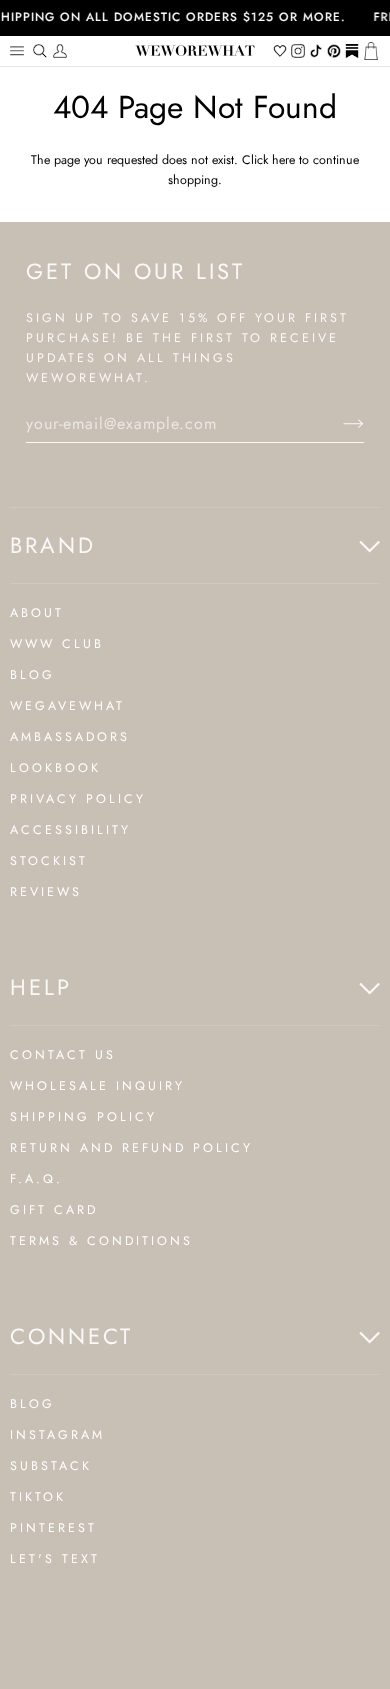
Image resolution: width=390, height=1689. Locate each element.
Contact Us (63, 1055)
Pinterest (53, 1528)
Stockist (49, 861)
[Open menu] (20, 51)
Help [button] (41, 987)
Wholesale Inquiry (97, 1086)
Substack (51, 1466)
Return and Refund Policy (131, 1148)
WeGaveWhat (67, 706)
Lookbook (55, 768)
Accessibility (70, 830)
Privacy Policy (78, 799)
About (37, 613)
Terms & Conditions (101, 1241)
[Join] (337, 424)
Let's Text (55, 1559)
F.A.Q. (36, 1179)
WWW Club (57, 644)
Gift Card (54, 1210)
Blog (32, 675)
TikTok (38, 1497)
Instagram (57, 1435)
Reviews (46, 892)
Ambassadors (70, 737)
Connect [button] (71, 1336)
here (283, 160)
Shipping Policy (83, 1117)
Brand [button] (53, 545)
